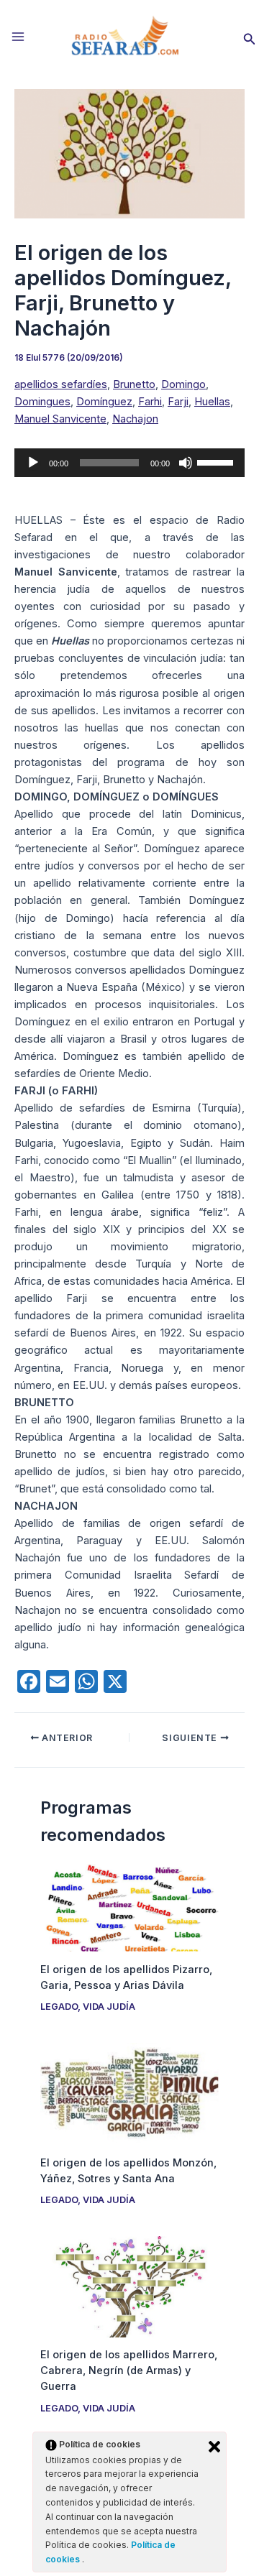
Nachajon (135, 419)
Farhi (150, 402)
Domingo (183, 384)
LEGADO (59, 2007)
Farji (178, 402)
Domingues (42, 402)
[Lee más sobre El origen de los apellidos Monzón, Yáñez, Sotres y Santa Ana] (129, 2093)
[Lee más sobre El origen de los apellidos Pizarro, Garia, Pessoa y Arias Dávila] (129, 1907)
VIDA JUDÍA (109, 2007)
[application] (129, 463)
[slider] (217, 461)
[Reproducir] (33, 463)
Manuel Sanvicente (60, 419)
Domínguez (104, 402)
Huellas (212, 402)
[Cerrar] (214, 2447)
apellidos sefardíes (61, 384)
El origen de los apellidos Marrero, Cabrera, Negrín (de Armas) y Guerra (129, 2370)
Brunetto (134, 384)
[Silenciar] (186, 463)
